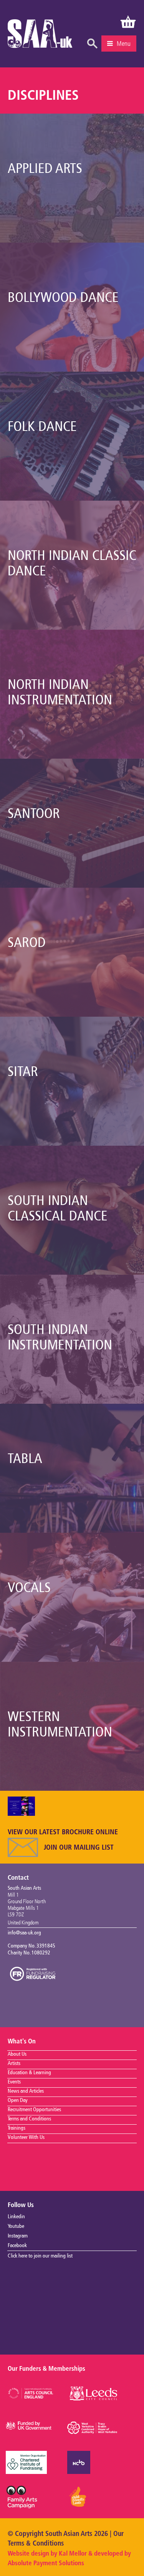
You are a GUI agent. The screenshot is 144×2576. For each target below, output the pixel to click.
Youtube (16, 2226)
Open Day (18, 2100)
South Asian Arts (40, 36)
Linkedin (16, 2217)
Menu (124, 44)
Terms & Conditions (36, 2544)
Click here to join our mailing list (40, 2256)
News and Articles (26, 2091)
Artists (14, 2063)
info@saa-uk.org (24, 1933)
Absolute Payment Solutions (46, 2563)
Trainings (17, 2128)
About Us (17, 2054)
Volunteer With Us (26, 2137)
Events (14, 2082)
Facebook (17, 2246)
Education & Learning (29, 2073)
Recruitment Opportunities (34, 2110)
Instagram (18, 2236)
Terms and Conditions (29, 2119)
